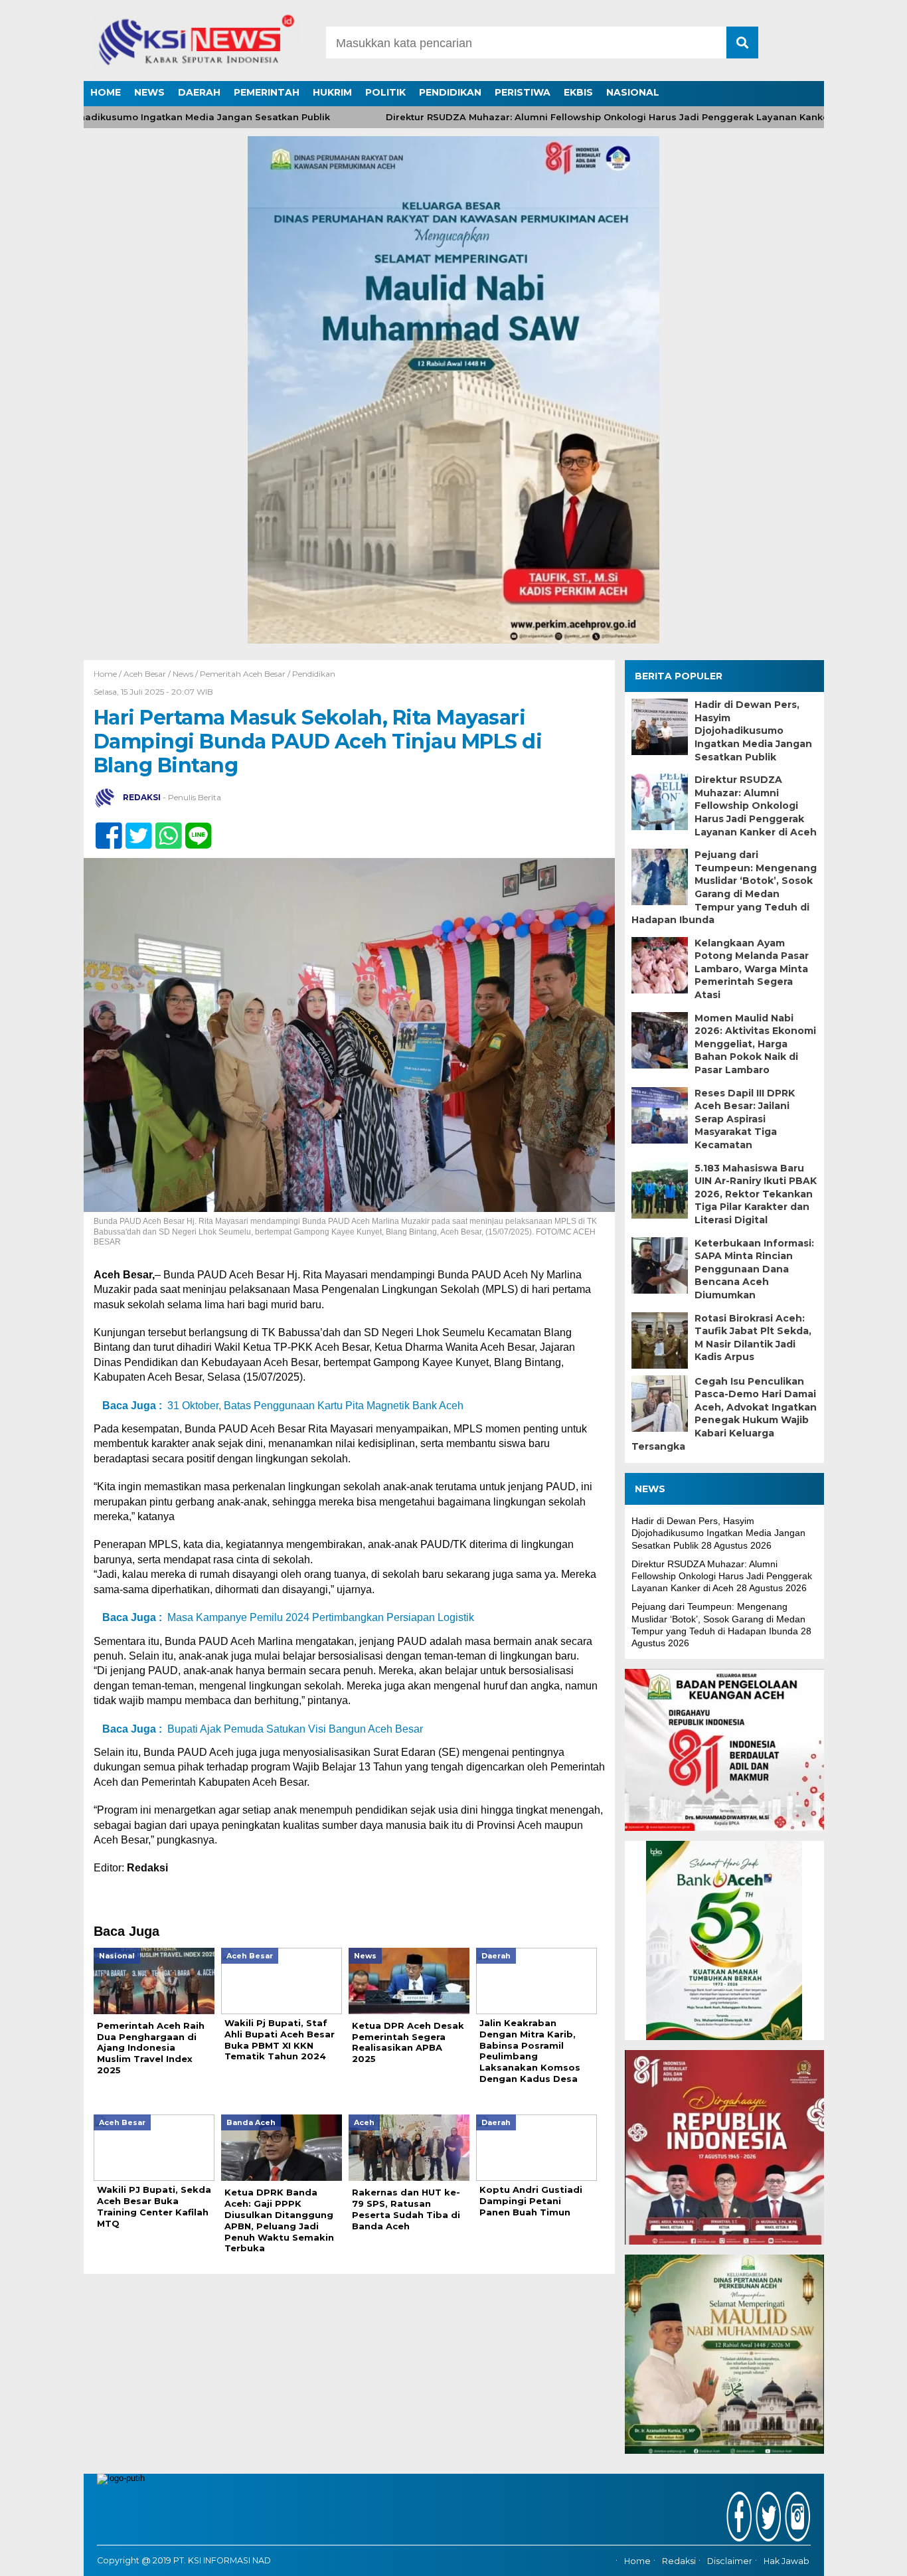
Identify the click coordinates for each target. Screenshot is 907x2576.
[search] (742, 43)
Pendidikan (314, 674)
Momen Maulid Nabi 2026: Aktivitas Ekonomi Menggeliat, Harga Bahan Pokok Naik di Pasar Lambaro (755, 1044)
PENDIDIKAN (450, 92)
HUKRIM (332, 92)
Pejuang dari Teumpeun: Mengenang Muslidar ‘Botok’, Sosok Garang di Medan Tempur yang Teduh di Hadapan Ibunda (724, 887)
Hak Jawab (786, 2561)
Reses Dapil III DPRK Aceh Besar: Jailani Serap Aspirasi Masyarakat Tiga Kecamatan (745, 1119)
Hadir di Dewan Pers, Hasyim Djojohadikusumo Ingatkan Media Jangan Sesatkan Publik (753, 730)
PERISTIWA (523, 92)
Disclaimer (730, 2561)
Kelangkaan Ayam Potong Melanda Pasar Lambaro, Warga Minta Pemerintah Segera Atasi (752, 969)
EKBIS (578, 92)
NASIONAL (633, 92)
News (183, 674)
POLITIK (385, 92)
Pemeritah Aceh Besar (243, 674)
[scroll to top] (866, 2557)
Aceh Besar (145, 674)
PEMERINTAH (267, 92)
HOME (106, 92)
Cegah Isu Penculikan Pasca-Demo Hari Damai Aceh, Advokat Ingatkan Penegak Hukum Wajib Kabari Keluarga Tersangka (724, 1414)
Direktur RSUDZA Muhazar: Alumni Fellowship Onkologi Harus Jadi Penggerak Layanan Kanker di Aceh (583, 117)
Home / (109, 674)
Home (637, 2561)
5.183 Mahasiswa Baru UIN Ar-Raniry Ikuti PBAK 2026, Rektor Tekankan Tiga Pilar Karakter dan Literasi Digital (756, 1194)
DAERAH (199, 92)
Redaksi (679, 2561)
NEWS (149, 92)
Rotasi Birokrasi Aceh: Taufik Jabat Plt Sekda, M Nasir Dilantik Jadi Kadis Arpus (753, 1338)
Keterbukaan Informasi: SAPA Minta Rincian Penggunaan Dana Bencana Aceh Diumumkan (754, 1269)
